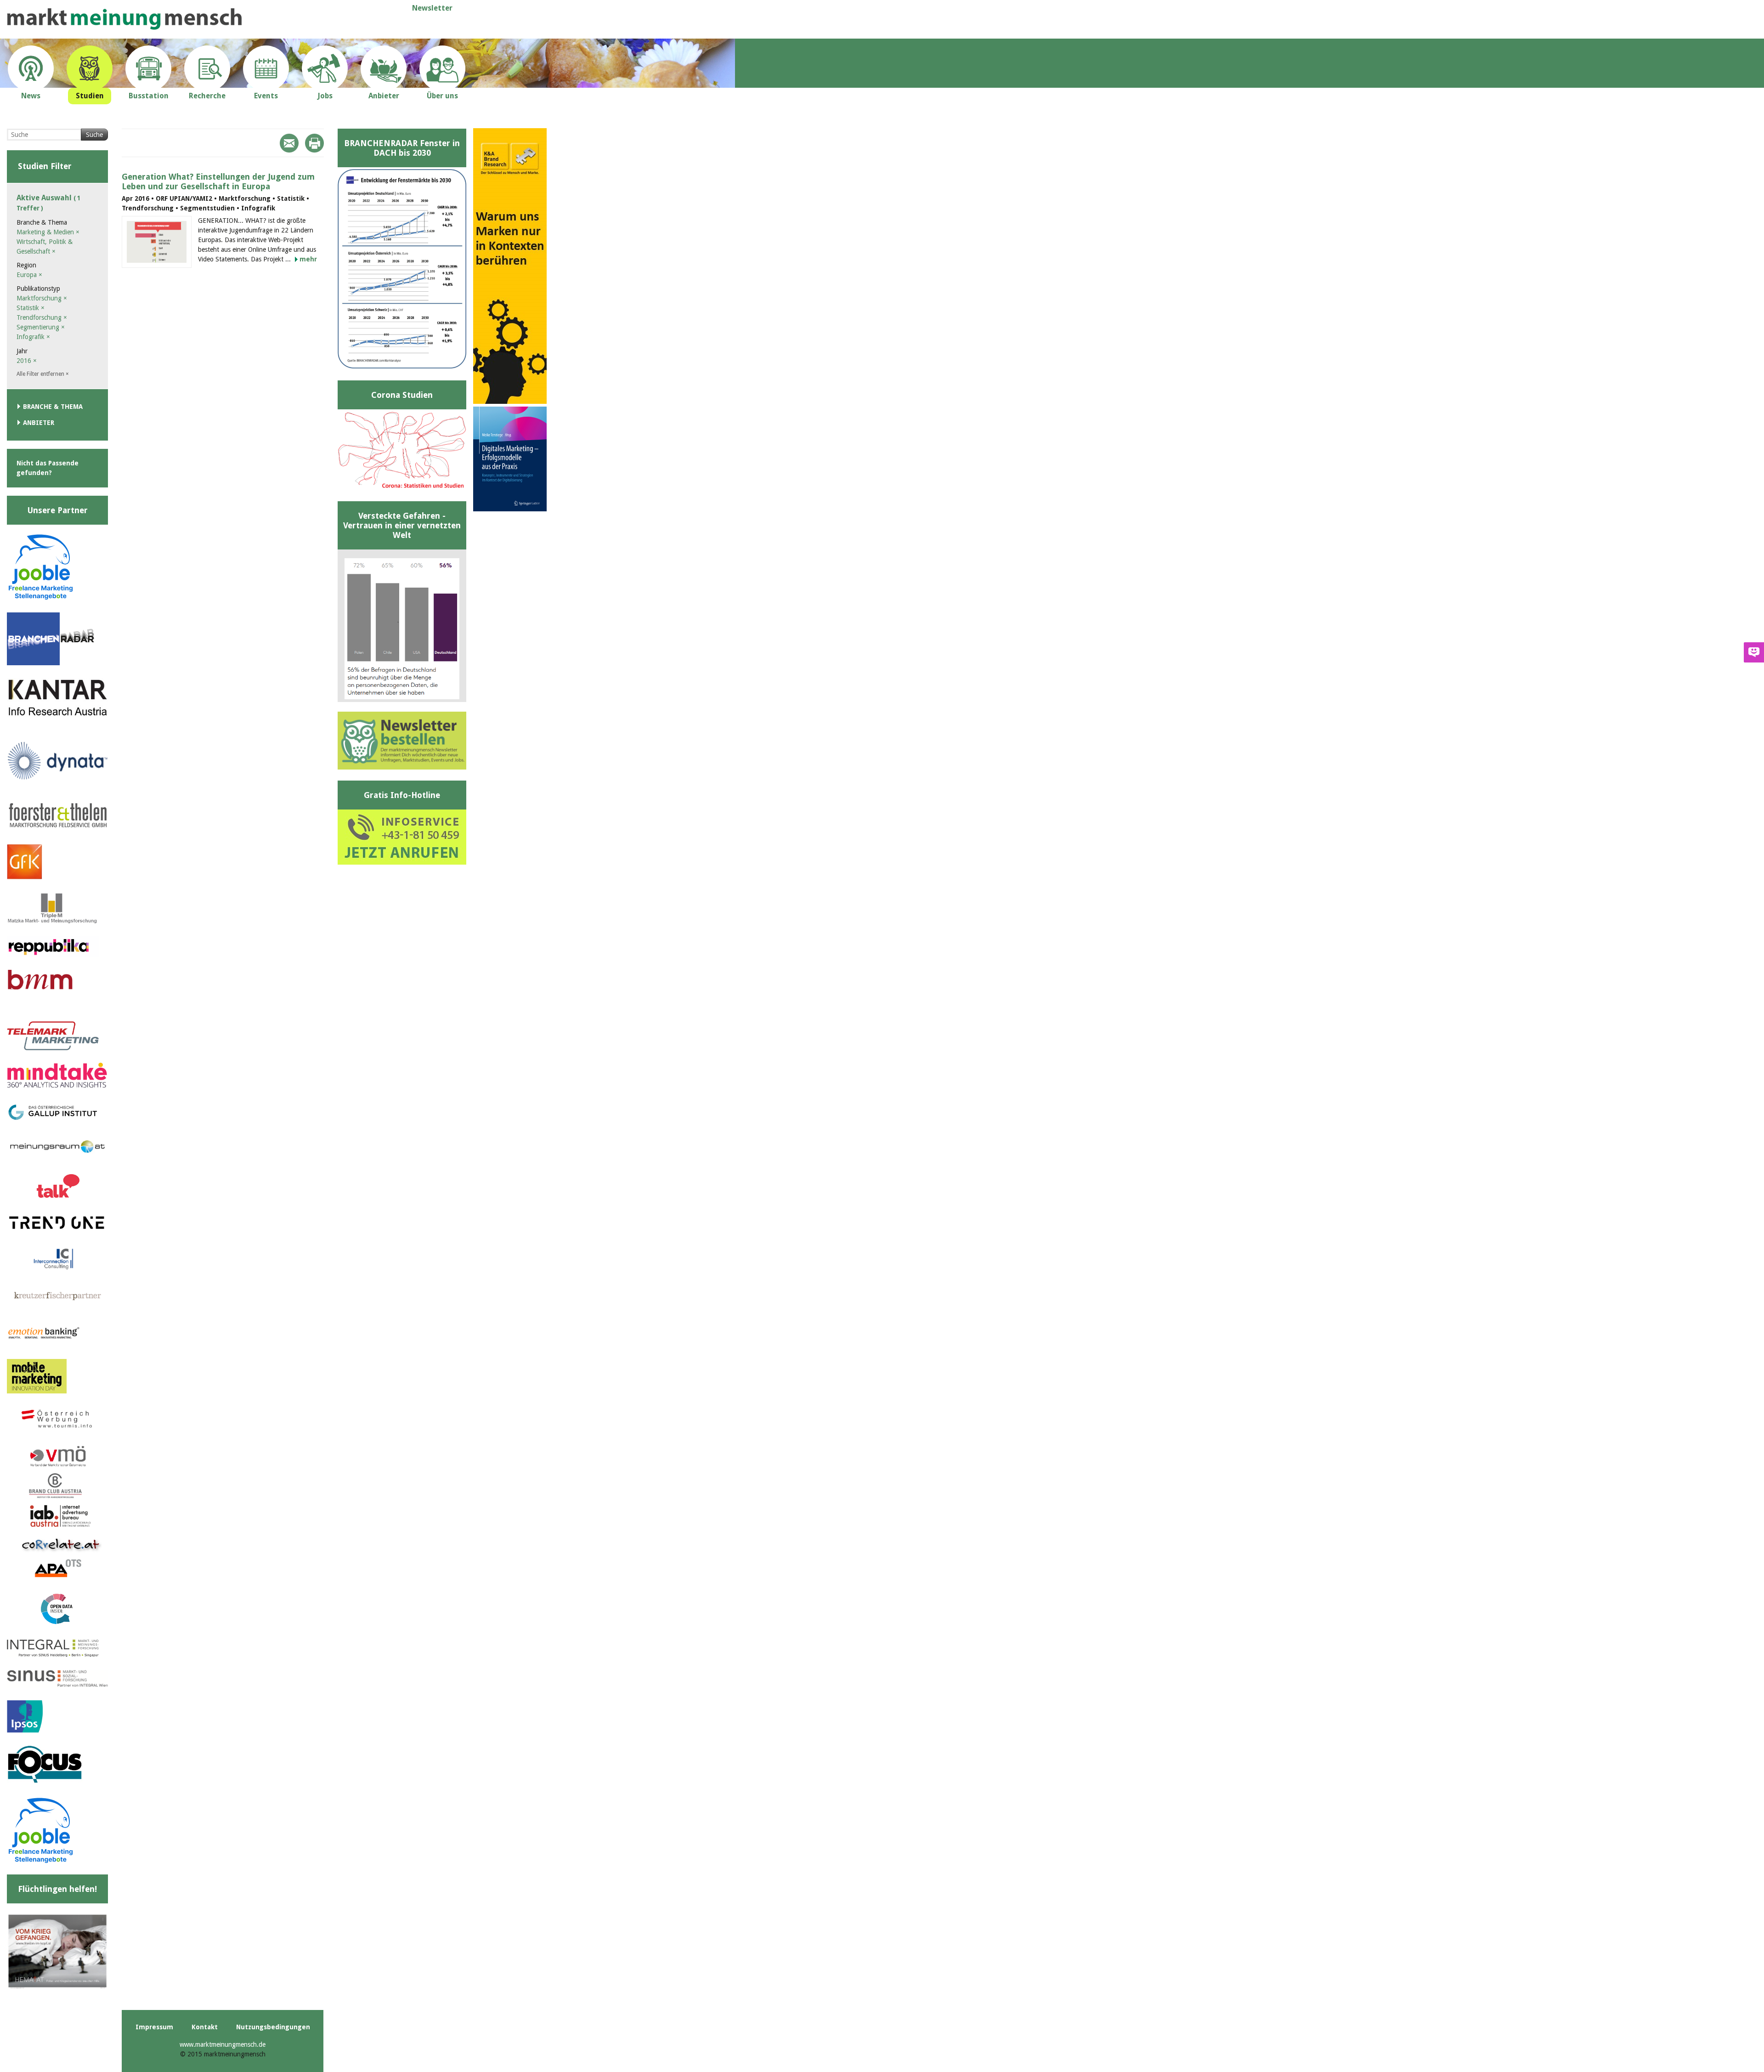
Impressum (154, 2027)
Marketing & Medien (48, 232)
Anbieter (39, 423)
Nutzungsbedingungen (273, 2027)
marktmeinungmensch (124, 19)
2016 (27, 361)
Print (314, 143)
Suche (94, 135)
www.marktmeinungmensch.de (223, 2044)
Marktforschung (42, 298)
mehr (308, 259)
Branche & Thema (53, 407)
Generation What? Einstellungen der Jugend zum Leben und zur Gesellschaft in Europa (218, 181)
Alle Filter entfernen (43, 374)
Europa (29, 275)
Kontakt (205, 2027)
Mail (289, 143)
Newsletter (432, 8)
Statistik (31, 308)
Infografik (33, 337)
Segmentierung (41, 327)
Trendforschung (42, 317)
